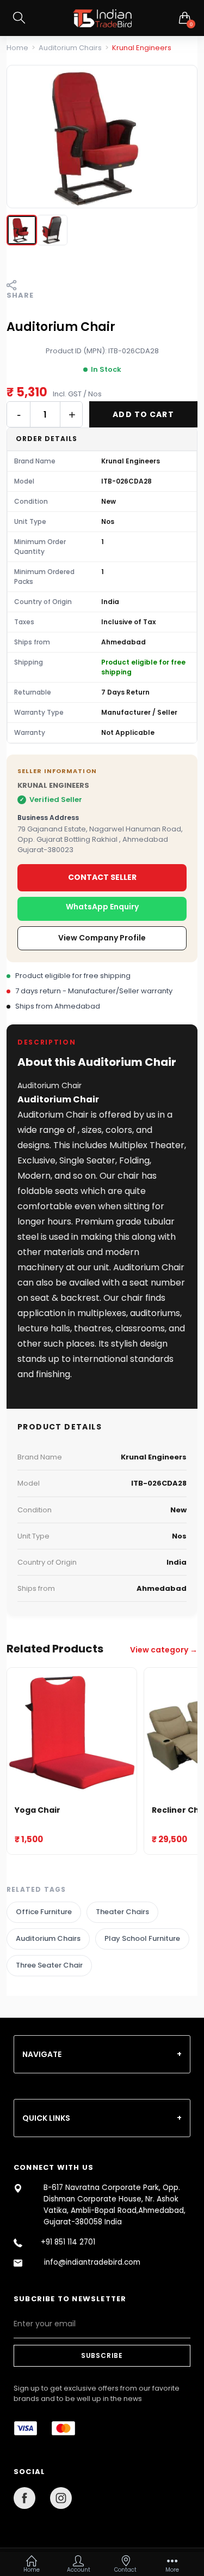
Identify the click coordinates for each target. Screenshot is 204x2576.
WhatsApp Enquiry (102, 907)
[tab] (102, 2054)
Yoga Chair (38, 1810)
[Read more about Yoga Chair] (72, 1733)
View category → (164, 1650)
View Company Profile (102, 938)
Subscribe (102, 2355)
